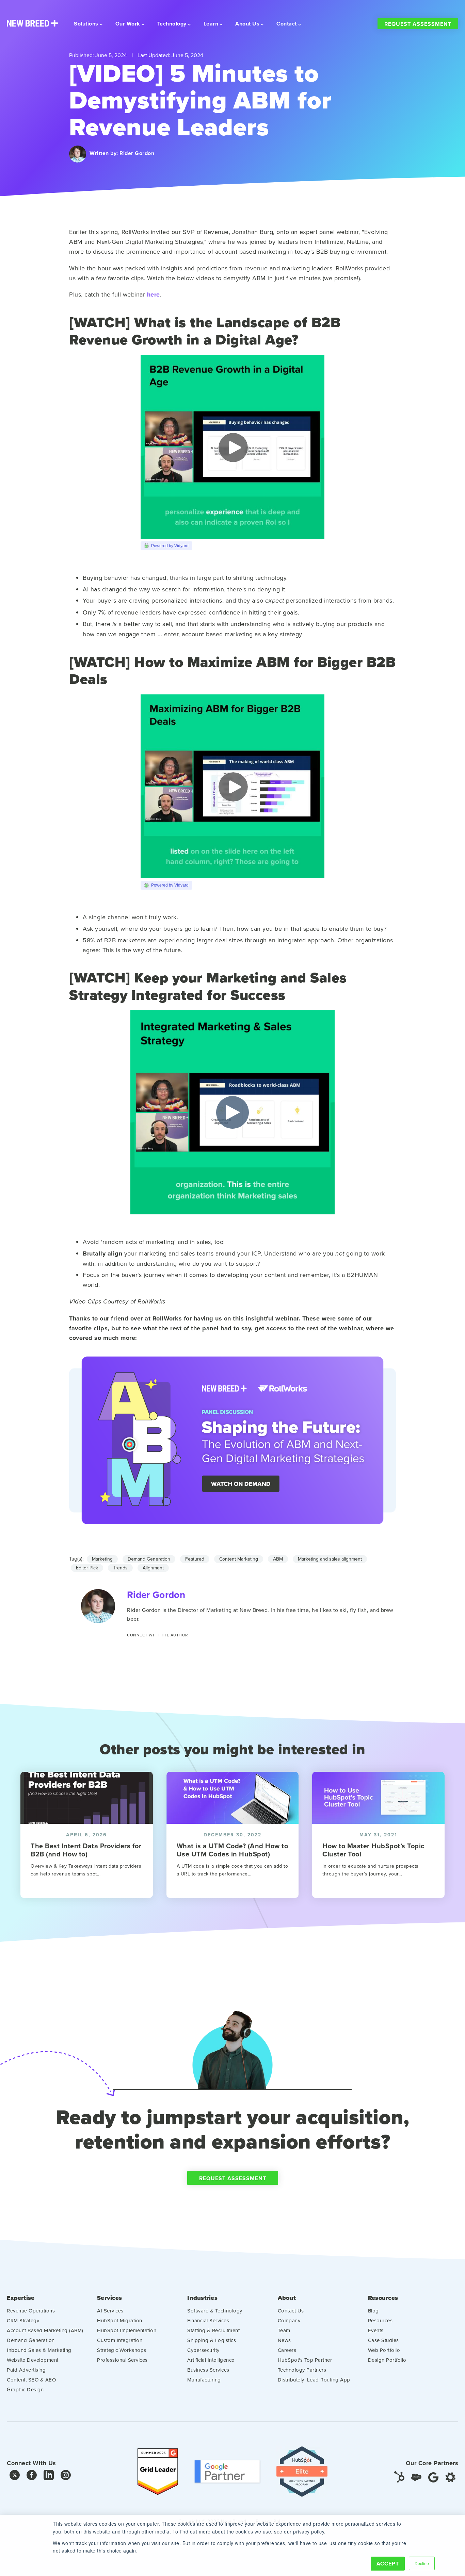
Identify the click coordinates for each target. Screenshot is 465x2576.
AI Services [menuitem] (110, 2311)
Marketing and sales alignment (330, 1559)
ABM (278, 1559)
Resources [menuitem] (383, 2298)
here (154, 294)
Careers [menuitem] (287, 2350)
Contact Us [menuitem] (291, 2311)
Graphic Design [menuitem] (25, 2389)
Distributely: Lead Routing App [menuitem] (314, 2380)
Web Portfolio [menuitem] (384, 2350)
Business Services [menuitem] (208, 2370)
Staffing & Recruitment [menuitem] (213, 2330)
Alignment (153, 1568)
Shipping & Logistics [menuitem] (212, 2340)
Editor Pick (87, 1568)
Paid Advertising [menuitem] (26, 2370)
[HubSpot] (399, 2477)
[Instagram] (66, 2477)
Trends (120, 1568)
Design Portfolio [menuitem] (387, 2360)
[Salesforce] (416, 2477)
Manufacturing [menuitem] (204, 2380)
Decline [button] (422, 2563)
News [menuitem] (284, 2340)
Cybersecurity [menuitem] (203, 2350)
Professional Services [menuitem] (122, 2360)
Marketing (102, 1559)
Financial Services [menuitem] (208, 2320)
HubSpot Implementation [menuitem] (127, 2330)
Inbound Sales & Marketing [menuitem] (39, 2350)
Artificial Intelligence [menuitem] (211, 2360)
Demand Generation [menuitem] (31, 2340)
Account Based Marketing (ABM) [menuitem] (45, 2330)
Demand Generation (149, 1559)
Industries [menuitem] (202, 2298)
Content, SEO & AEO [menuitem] (31, 2380)
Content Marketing (239, 1559)
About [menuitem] (287, 2298)
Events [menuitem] (376, 2330)
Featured (195, 1559)
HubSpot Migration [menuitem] (120, 2320)
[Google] (433, 2477)
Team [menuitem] (284, 2330)
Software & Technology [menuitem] (215, 2311)
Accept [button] (388, 2564)
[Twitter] (15, 2477)
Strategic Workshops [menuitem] (122, 2350)
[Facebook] (32, 2477)
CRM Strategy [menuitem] (23, 2320)
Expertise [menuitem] (21, 2298)
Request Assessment (418, 24)
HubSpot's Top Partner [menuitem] (305, 2360)
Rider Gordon (137, 153)
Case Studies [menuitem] (383, 2340)
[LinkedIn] (49, 2477)
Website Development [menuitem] (33, 2360)
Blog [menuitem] (373, 2311)
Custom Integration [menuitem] (120, 2340)
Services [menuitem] (109, 2298)
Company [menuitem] (289, 2320)
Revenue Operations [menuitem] (31, 2311)
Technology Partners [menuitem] (302, 2370)
